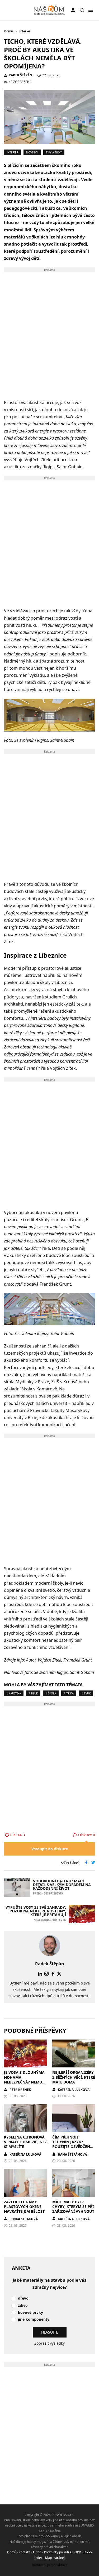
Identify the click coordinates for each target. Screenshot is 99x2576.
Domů (12, 2552)
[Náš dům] (49, 10)
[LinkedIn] (40, 1974)
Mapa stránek (55, 2558)
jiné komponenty (34, 2319)
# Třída (69, 1693)
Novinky (32, 152)
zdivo (23, 2306)
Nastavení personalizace (49, 2565)
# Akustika (14, 1693)
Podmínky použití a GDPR (62, 2552)
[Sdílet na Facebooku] (86, 1863)
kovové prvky (30, 2313)
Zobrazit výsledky (49, 2343)
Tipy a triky (54, 152)
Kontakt (24, 2552)
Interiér (12, 152)
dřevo (23, 2298)
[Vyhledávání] (82, 10)
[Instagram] (46, 1974)
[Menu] (90, 10)
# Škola (51, 1693)
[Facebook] (53, 1974)
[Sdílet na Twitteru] (93, 1863)
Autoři (37, 2552)
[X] (59, 1974)
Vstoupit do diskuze (50, 1849)
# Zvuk (86, 1693)
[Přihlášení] (73, 10)
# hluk (33, 1693)
